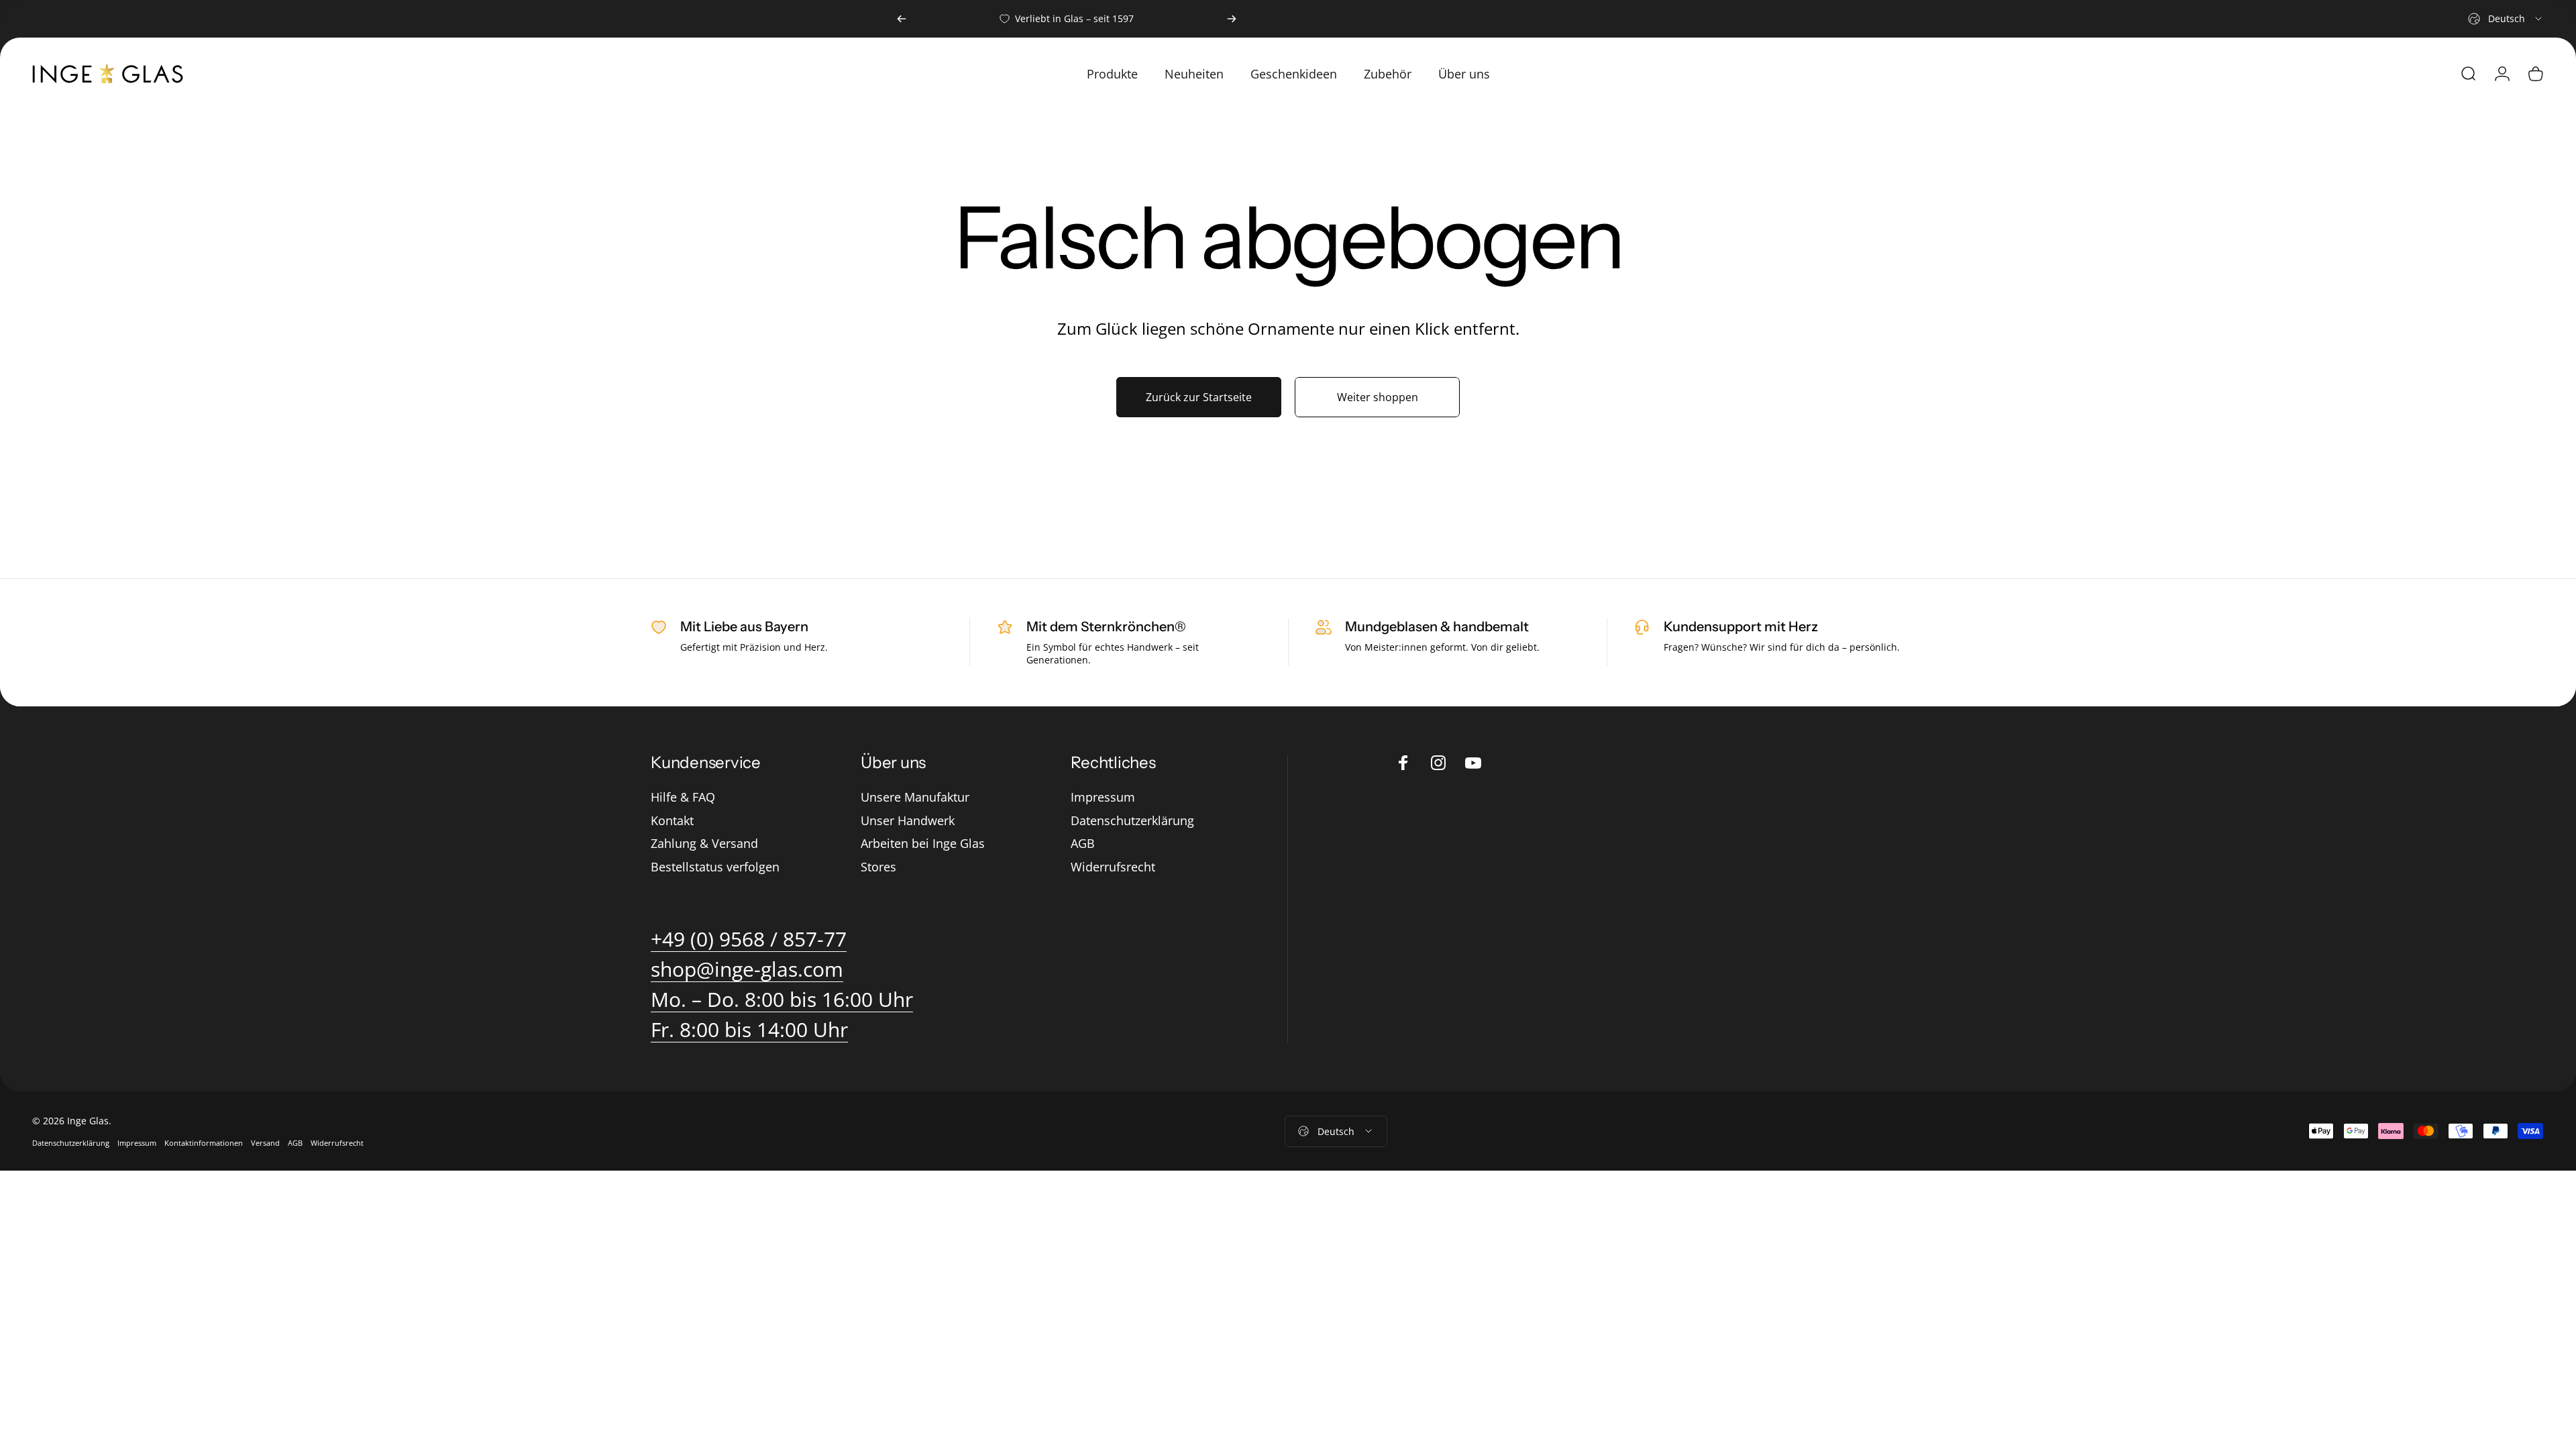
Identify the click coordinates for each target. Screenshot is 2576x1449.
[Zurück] (902, 19)
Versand (265, 1143)
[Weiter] (1232, 19)
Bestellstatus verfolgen (715, 867)
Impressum (1103, 797)
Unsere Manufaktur (915, 797)
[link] (782, 1000)
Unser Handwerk (908, 821)
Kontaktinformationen (204, 1143)
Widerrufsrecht (1113, 867)
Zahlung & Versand (704, 844)
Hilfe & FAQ (683, 797)
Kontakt (672, 821)
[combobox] (2506, 19)
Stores (878, 867)
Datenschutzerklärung (1132, 821)
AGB (1083, 844)
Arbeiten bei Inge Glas (923, 844)
